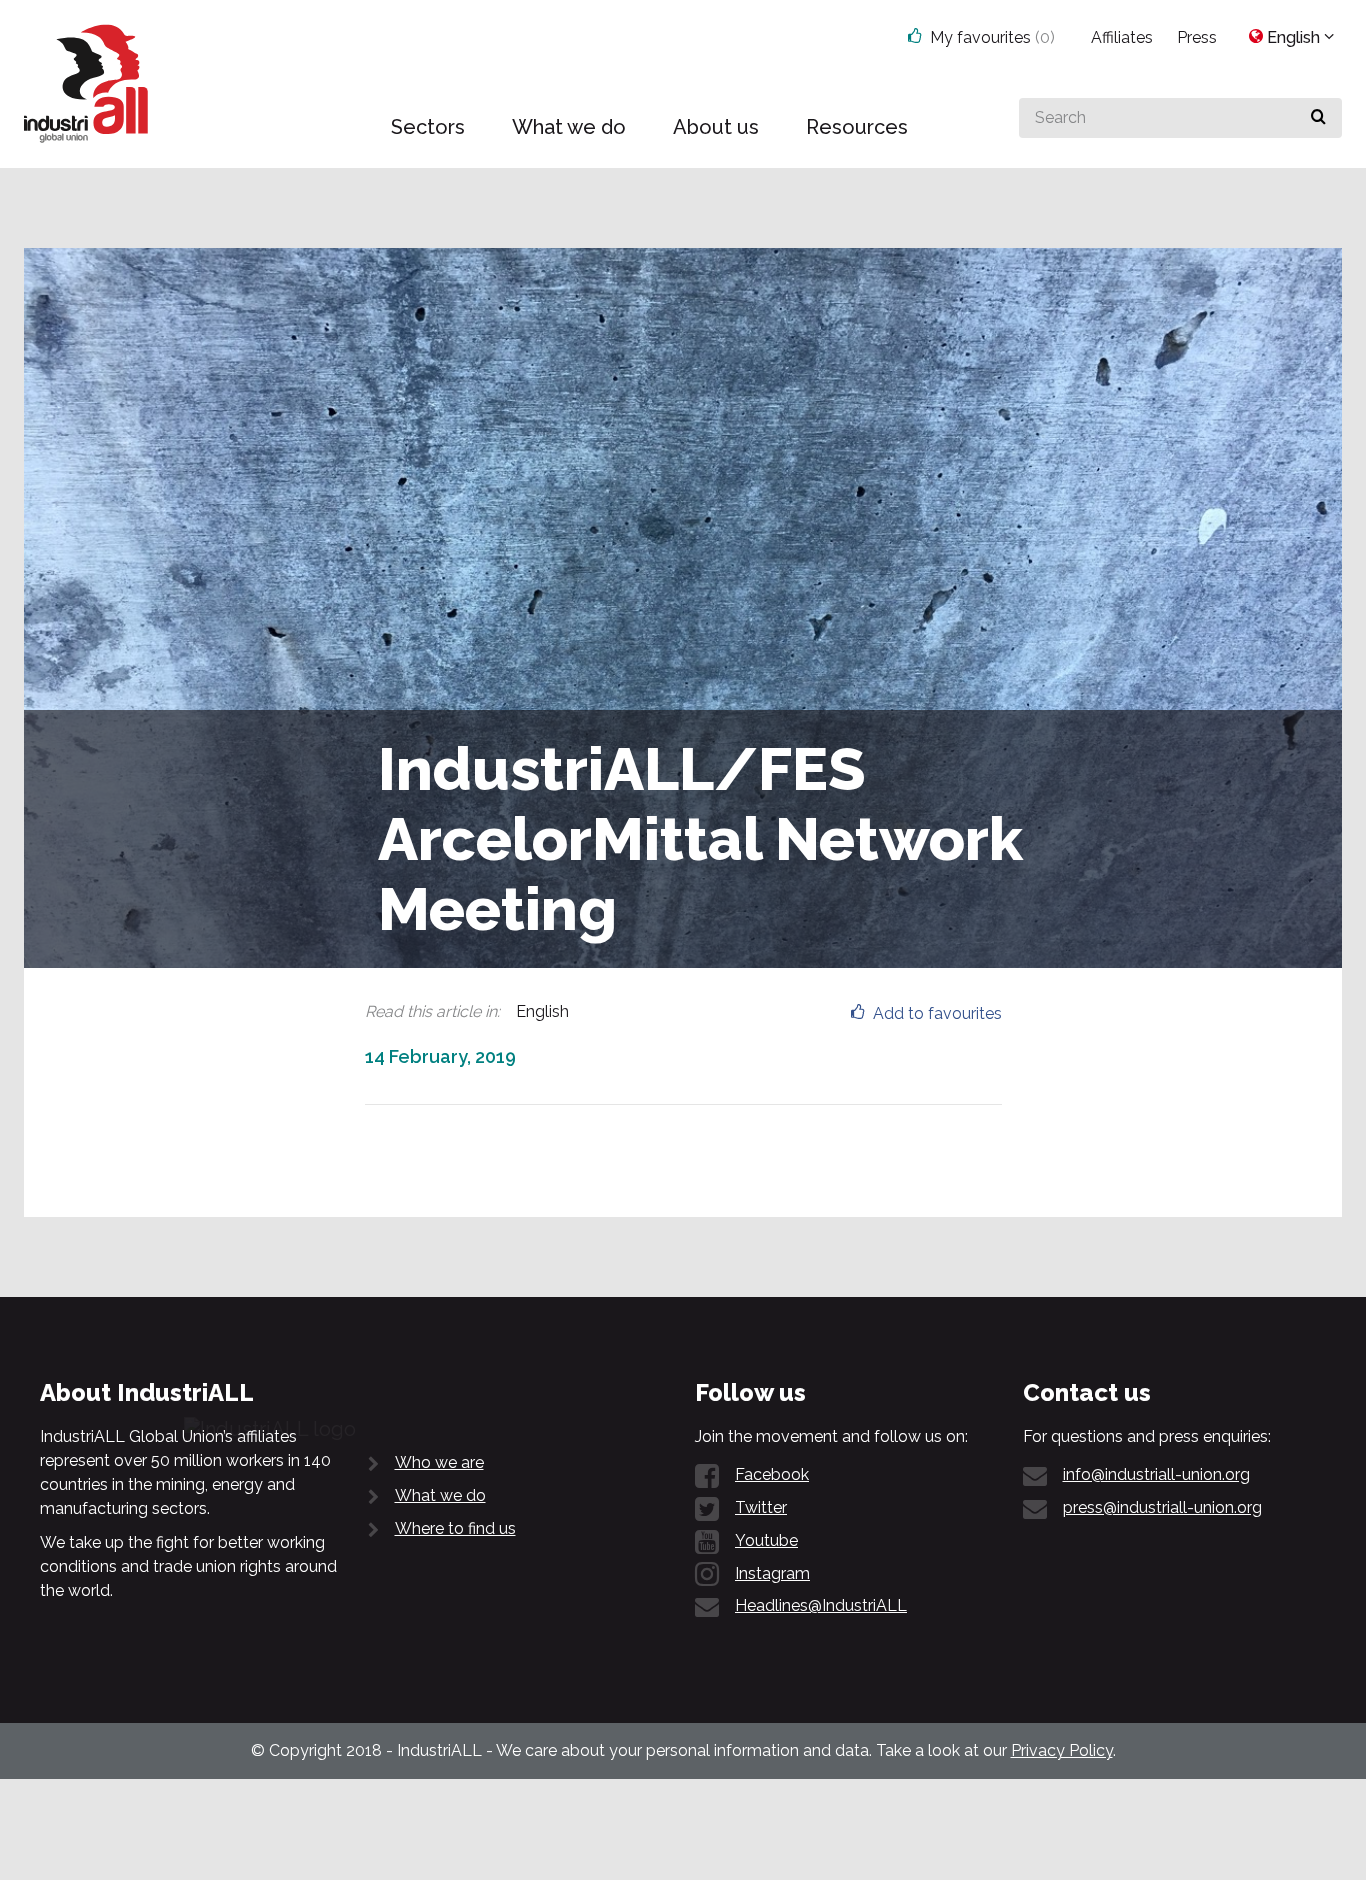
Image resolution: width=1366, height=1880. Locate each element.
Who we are (439, 1462)
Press (1197, 37)
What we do (440, 1495)
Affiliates (1122, 37)
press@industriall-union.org (1162, 1507)
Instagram (772, 1573)
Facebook (772, 1474)
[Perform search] (1318, 118)
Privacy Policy (1062, 1750)
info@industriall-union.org (1156, 1474)
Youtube (766, 1540)
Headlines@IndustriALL (821, 1605)
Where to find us (455, 1528)
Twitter (761, 1507)
